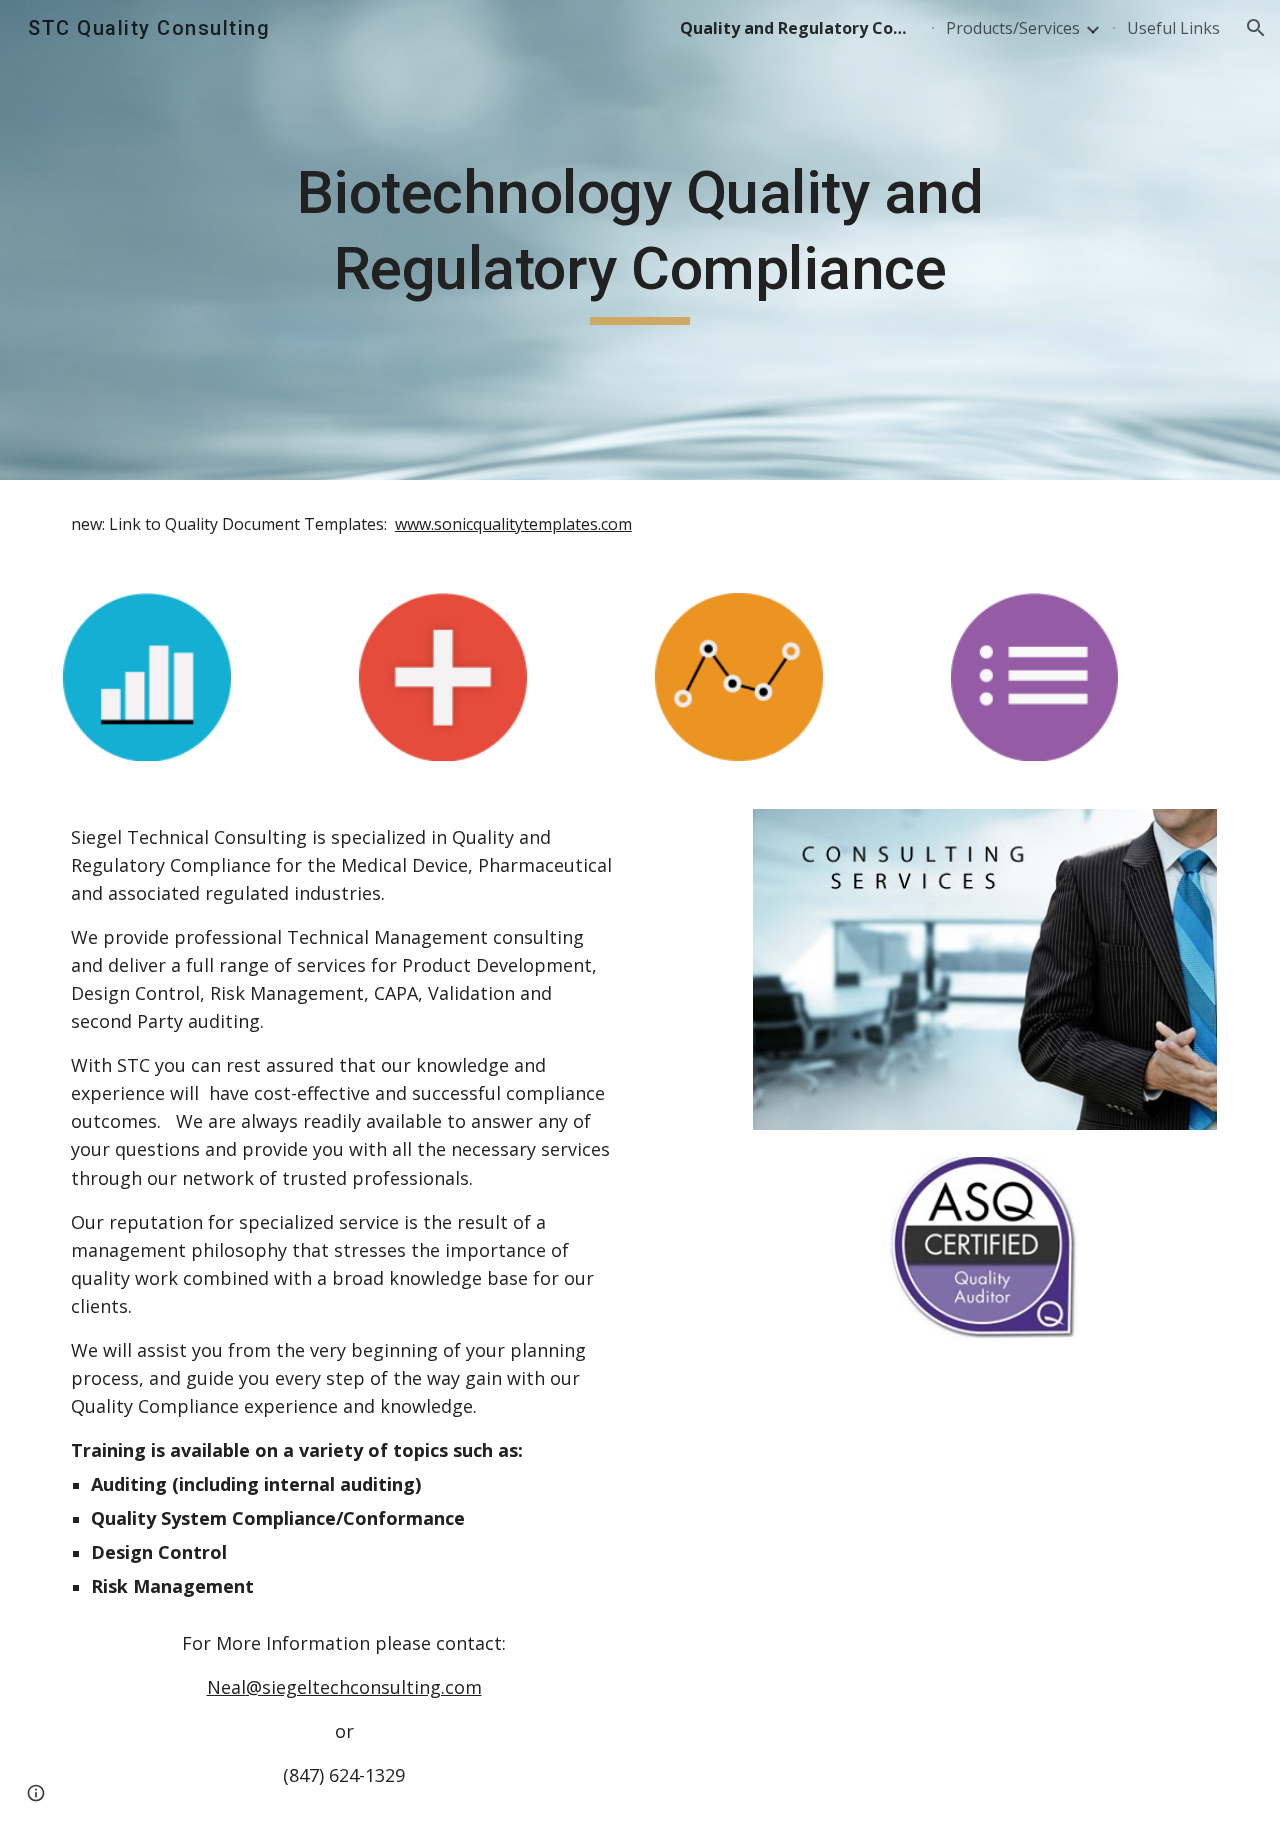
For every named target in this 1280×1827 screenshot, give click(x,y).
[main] (640, 239)
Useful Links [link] (1173, 28)
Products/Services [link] (1013, 28)
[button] (1256, 28)
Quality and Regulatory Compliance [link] (800, 28)
